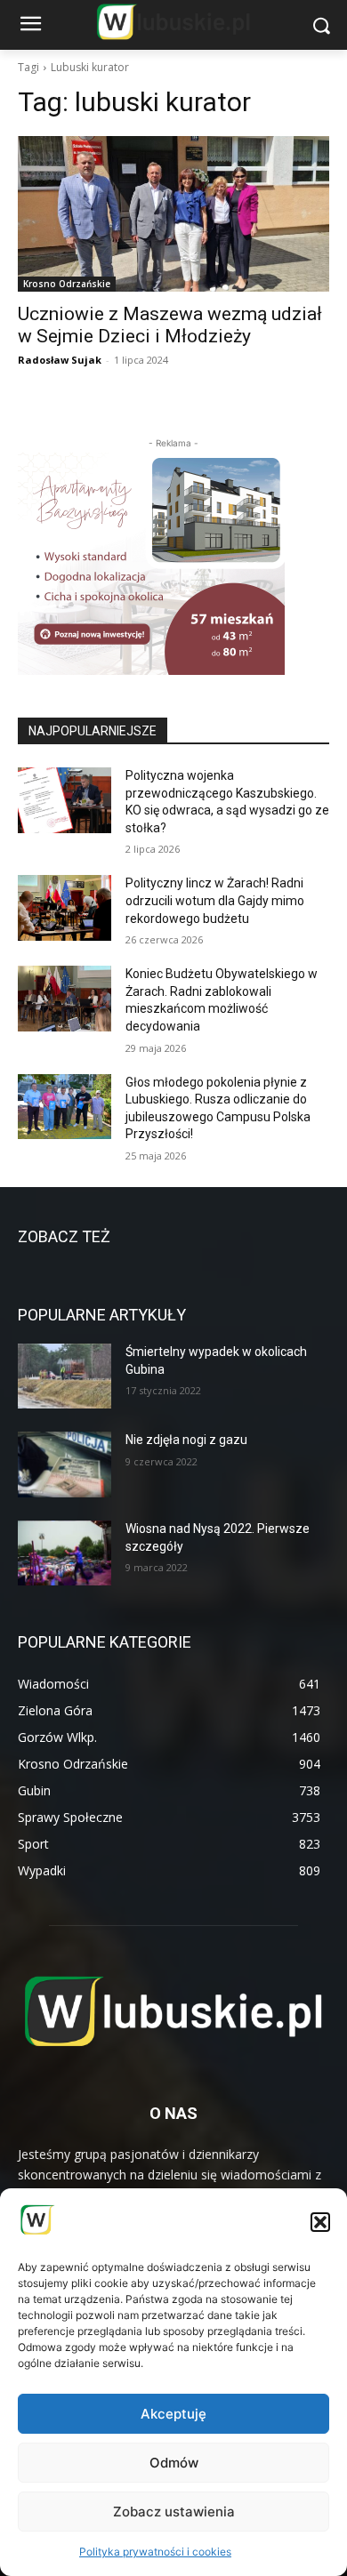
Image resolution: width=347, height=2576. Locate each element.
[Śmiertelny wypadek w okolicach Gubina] (65, 1376)
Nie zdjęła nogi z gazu (186, 1440)
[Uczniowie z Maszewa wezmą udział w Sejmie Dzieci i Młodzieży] (173, 214)
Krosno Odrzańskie (67, 284)
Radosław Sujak (60, 360)
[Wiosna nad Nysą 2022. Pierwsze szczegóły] (65, 1553)
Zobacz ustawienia (174, 2512)
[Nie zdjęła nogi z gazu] (65, 1465)
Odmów (174, 2463)
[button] (320, 2222)
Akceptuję (173, 2414)
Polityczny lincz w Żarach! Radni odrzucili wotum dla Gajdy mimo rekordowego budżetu (215, 900)
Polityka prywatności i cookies (155, 2552)
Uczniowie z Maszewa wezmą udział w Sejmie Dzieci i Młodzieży (170, 325)
